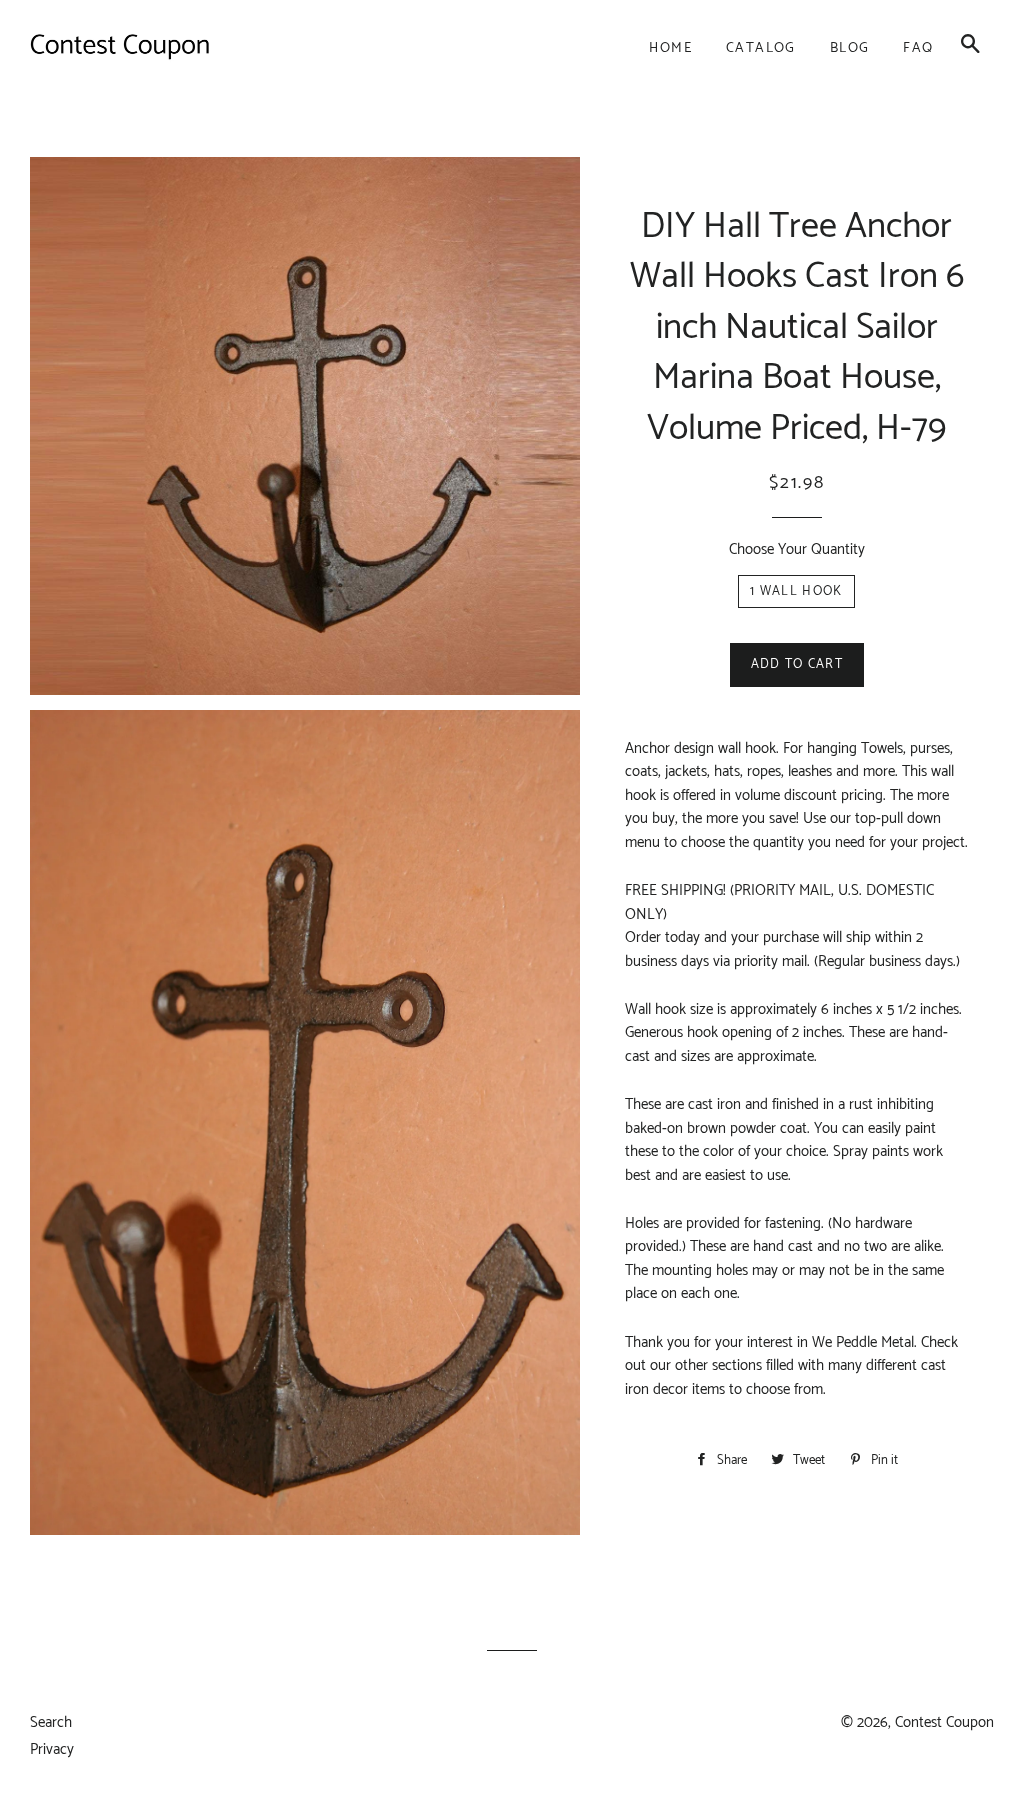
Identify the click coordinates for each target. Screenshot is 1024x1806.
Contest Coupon (944, 1722)
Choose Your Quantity (797, 549)
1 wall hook (796, 591)
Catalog (761, 48)
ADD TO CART (797, 664)
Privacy (52, 1749)
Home (670, 48)
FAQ (918, 48)
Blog (850, 48)
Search (51, 1722)
